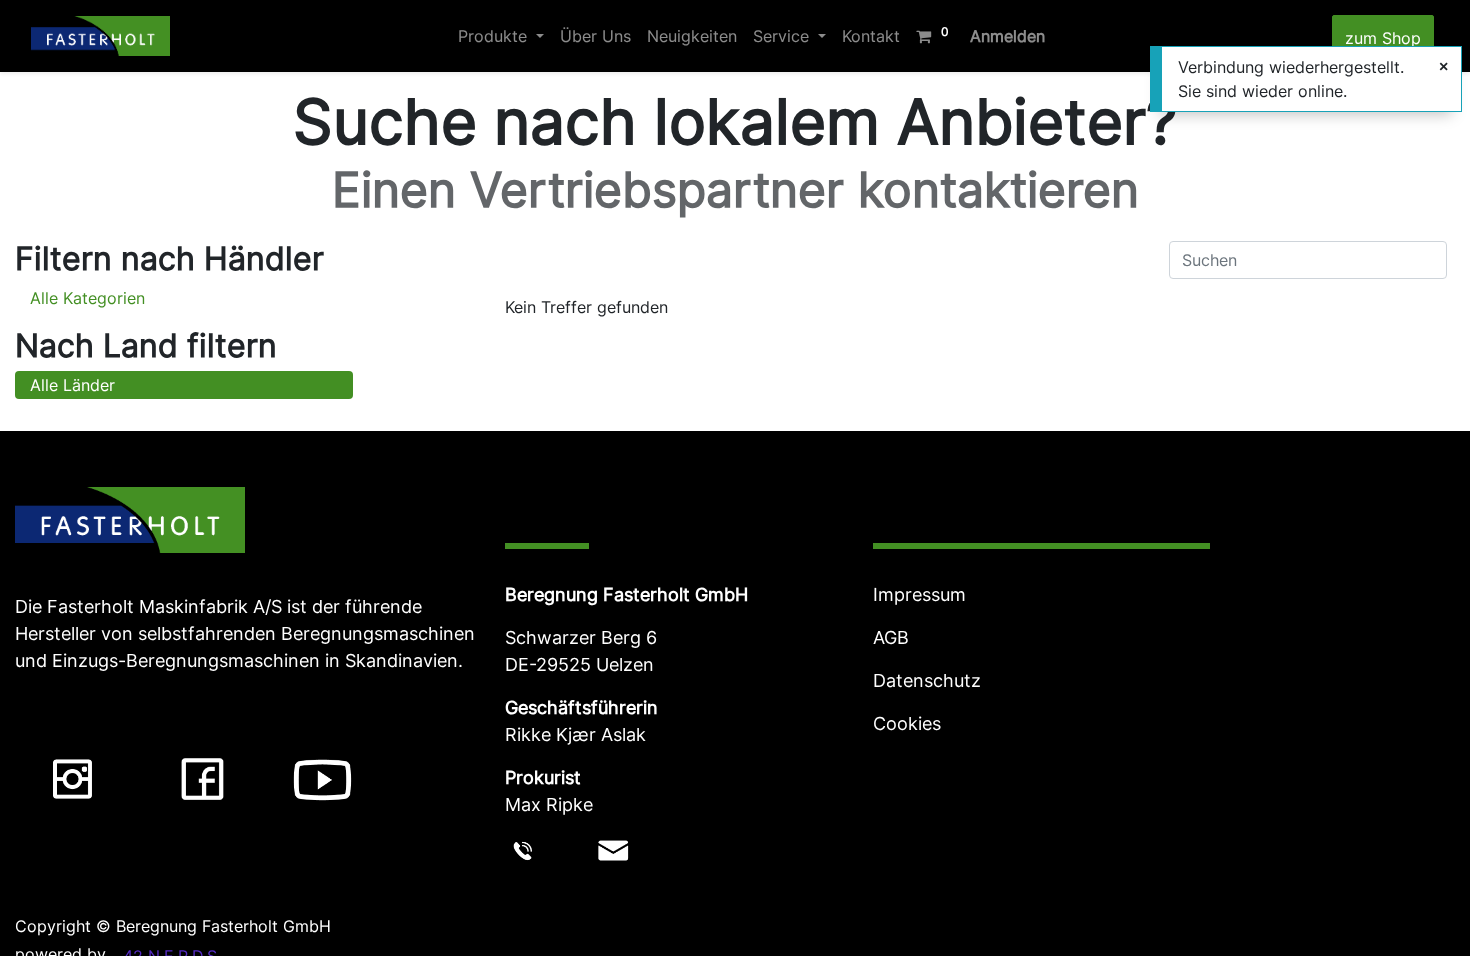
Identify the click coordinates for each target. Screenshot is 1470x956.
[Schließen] (1443, 66)
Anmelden (1007, 36)
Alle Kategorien (87, 298)
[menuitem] (595, 36)
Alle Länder (72, 385)
